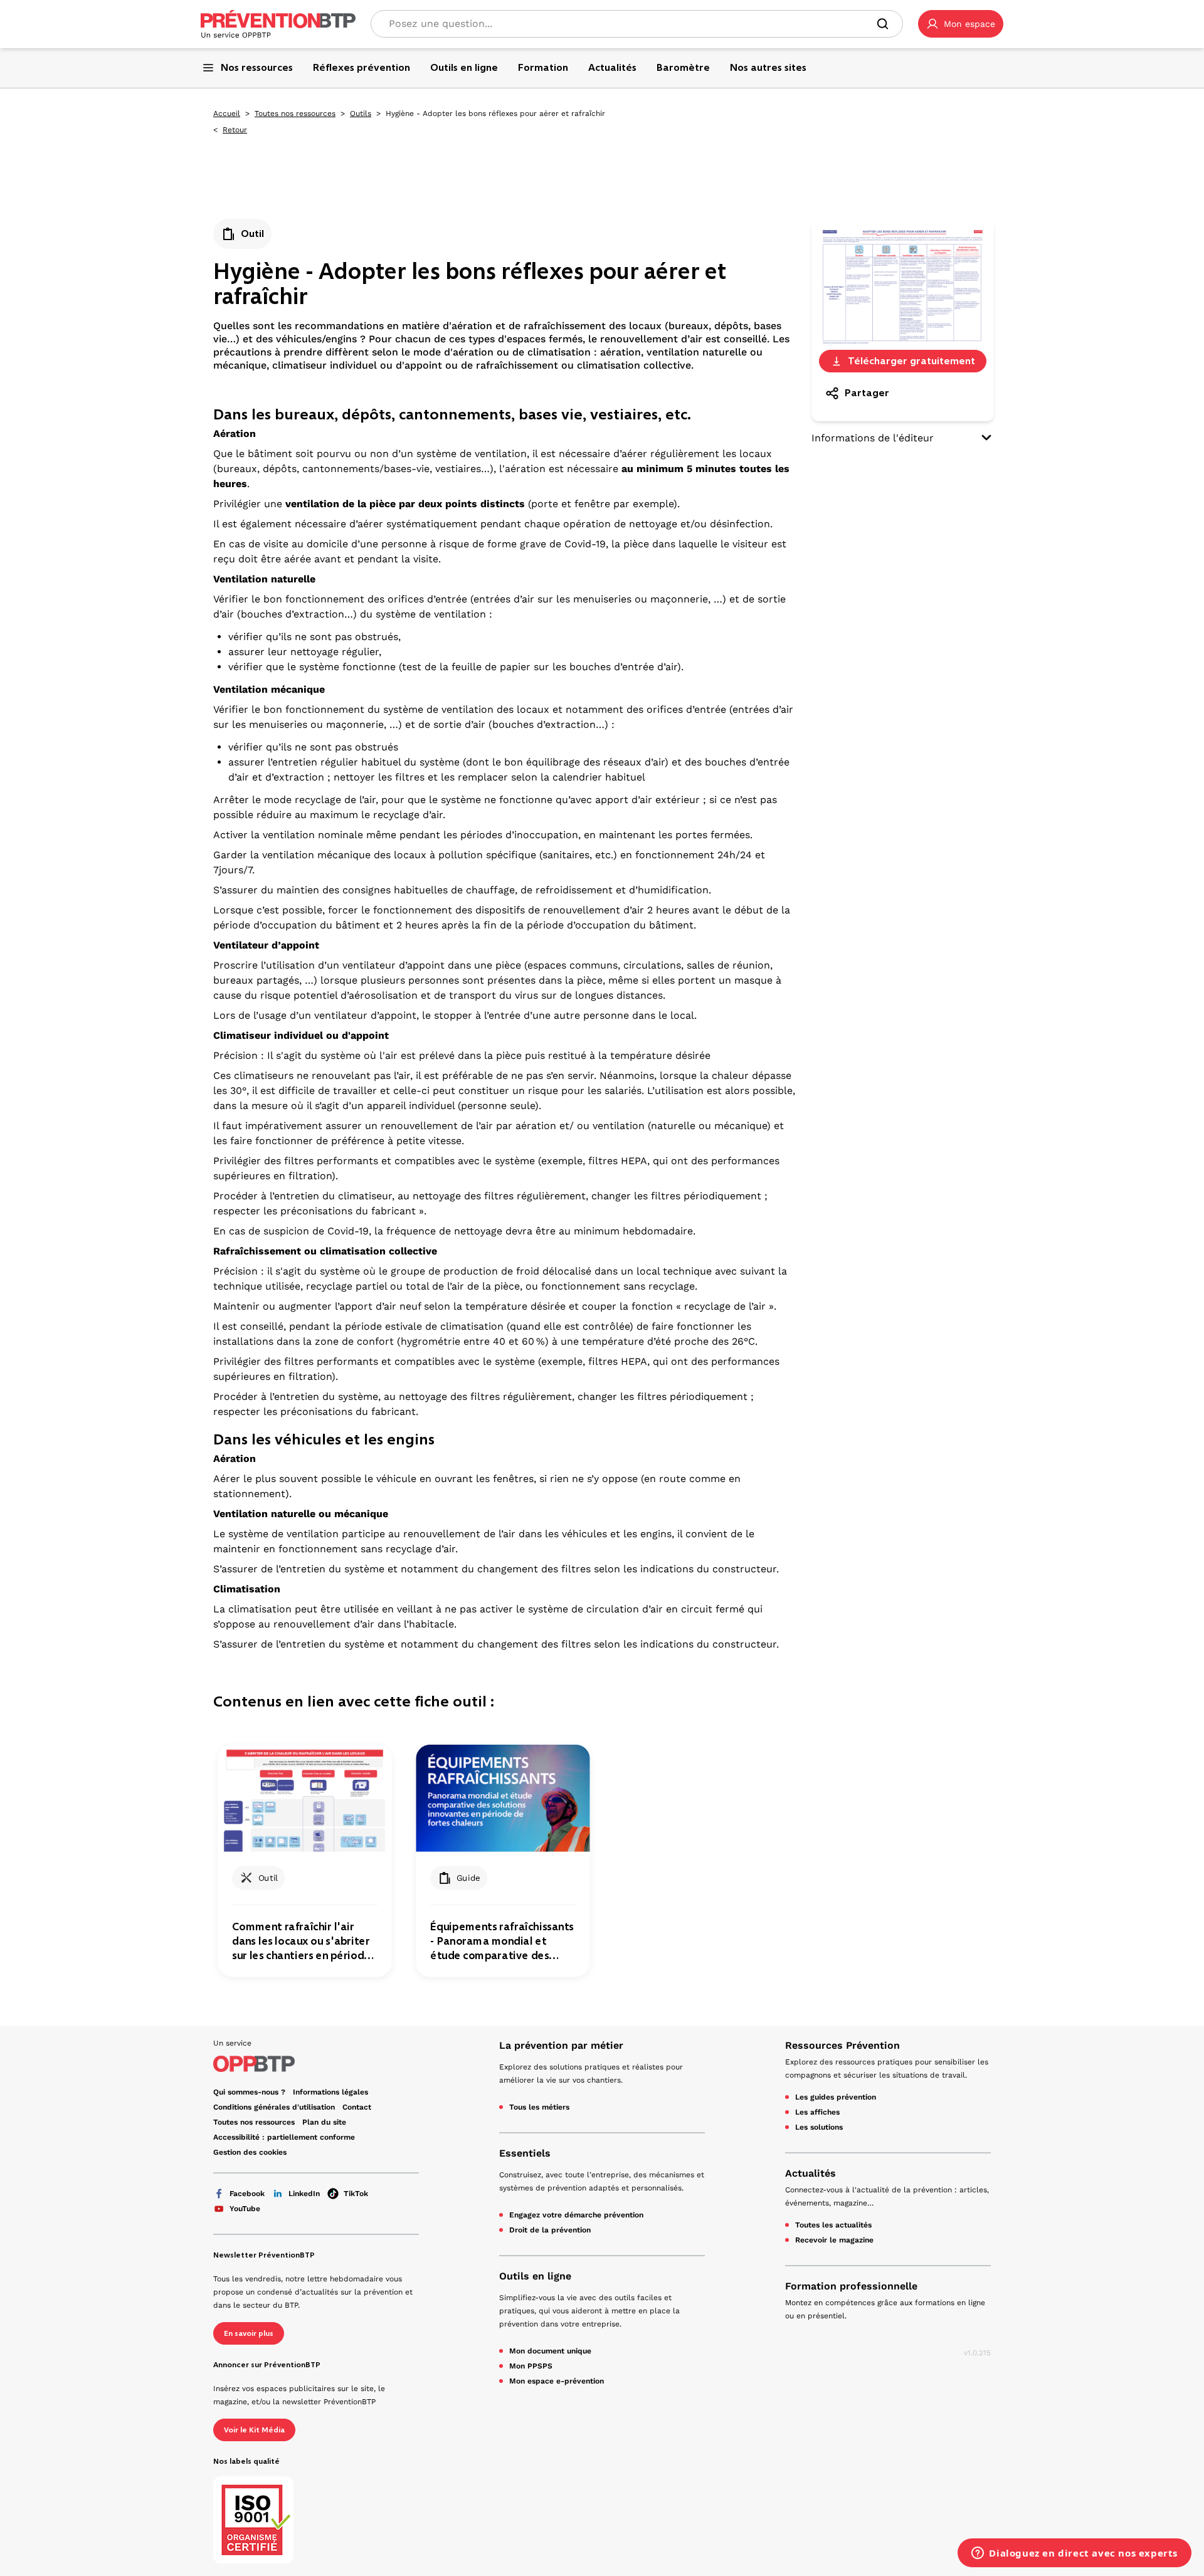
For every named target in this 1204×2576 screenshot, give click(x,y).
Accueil (227, 113)
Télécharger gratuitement (911, 361)
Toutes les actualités (833, 2225)
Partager (867, 393)
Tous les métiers (539, 2107)
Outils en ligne (535, 2276)
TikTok (356, 2194)
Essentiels (525, 2153)
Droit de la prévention (550, 2230)
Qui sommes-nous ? (249, 2092)
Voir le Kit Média (254, 2430)
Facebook (247, 2194)
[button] (961, 24)
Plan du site (324, 2122)
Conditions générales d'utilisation (274, 2107)
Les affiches (817, 2112)
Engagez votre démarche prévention (576, 2215)
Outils (361, 113)
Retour (235, 130)
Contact (357, 2107)
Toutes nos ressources (295, 113)
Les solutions (819, 2127)
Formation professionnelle (851, 2286)
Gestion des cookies (250, 2152)
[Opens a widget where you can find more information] (1075, 2554)
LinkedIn (304, 2194)
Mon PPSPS (531, 2366)
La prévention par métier (561, 2045)
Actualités (811, 2173)
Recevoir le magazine (834, 2240)
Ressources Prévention (842, 2045)
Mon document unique (550, 2351)
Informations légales (330, 2092)
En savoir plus (249, 2333)
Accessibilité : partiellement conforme (284, 2137)
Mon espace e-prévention (557, 2381)
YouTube (245, 2209)
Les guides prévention (836, 2097)
